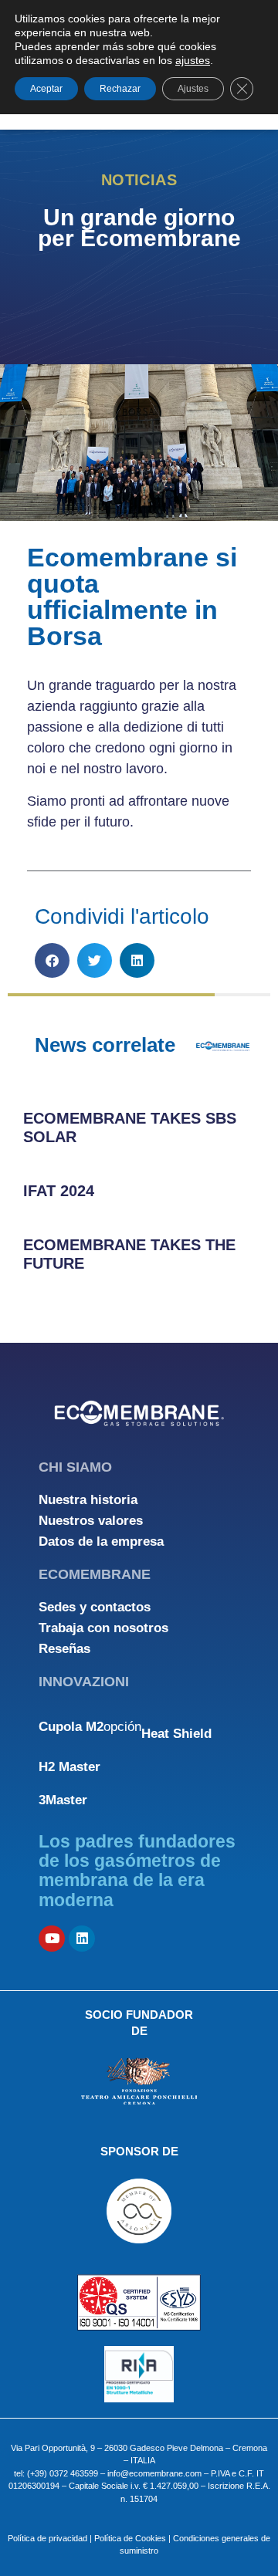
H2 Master (69, 1767)
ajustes (193, 60)
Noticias (139, 180)
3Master (63, 1800)
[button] (52, 960)
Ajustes (193, 89)
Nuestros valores (91, 1521)
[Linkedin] (82, 1939)
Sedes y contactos (95, 1607)
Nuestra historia (88, 1500)
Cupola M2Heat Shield (125, 1730)
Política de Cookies (130, 2538)
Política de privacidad (47, 2538)
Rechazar (120, 89)
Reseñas (64, 1649)
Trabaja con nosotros (103, 1628)
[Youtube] (52, 1939)
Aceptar (46, 89)
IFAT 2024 (59, 1191)
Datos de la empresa (101, 1542)
